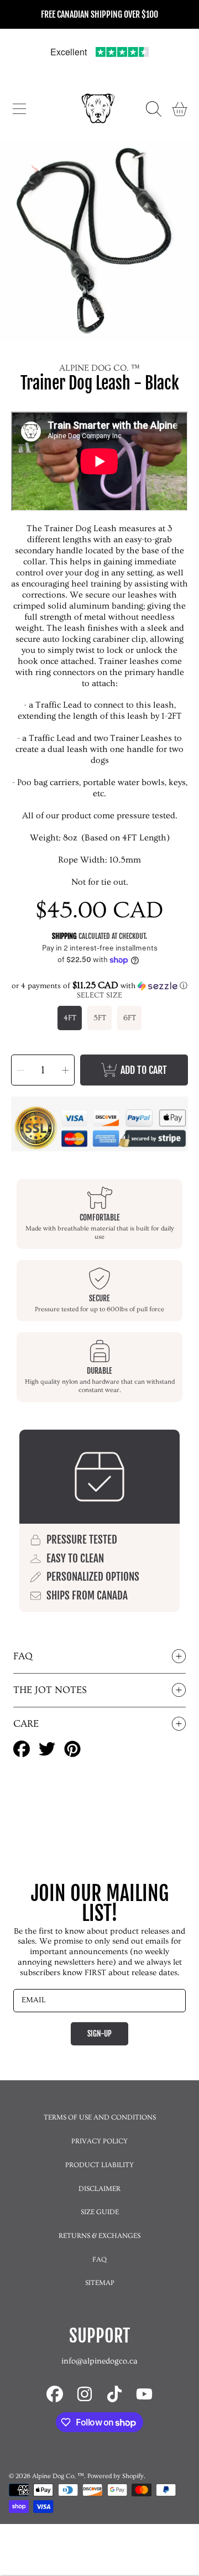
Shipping (64, 936)
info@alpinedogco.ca (99, 2361)
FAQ (99, 2260)
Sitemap (100, 2283)
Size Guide (100, 2212)
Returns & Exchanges (99, 2236)
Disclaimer (99, 2189)
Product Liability (99, 2165)
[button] (19, 109)
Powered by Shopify (116, 2476)
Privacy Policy (99, 2141)
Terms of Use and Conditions (100, 2117)
